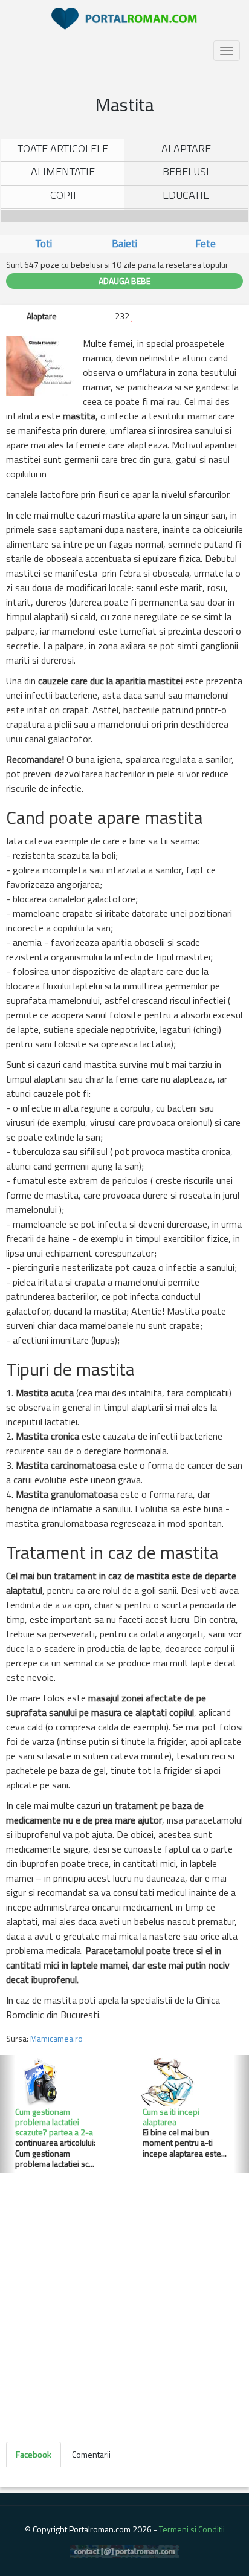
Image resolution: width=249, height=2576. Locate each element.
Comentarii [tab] (91, 2454)
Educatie (186, 195)
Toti (44, 244)
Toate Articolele (63, 148)
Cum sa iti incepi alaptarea (171, 2117)
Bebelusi (186, 171)
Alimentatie (63, 171)
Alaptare (186, 148)
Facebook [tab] (34, 2454)
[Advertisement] (124, 2304)
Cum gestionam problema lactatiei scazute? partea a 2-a (54, 2122)
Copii (63, 195)
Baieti (124, 244)
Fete (205, 244)
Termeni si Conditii (192, 2529)
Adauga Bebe (124, 281)
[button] (8, 2115)
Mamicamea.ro (57, 2038)
